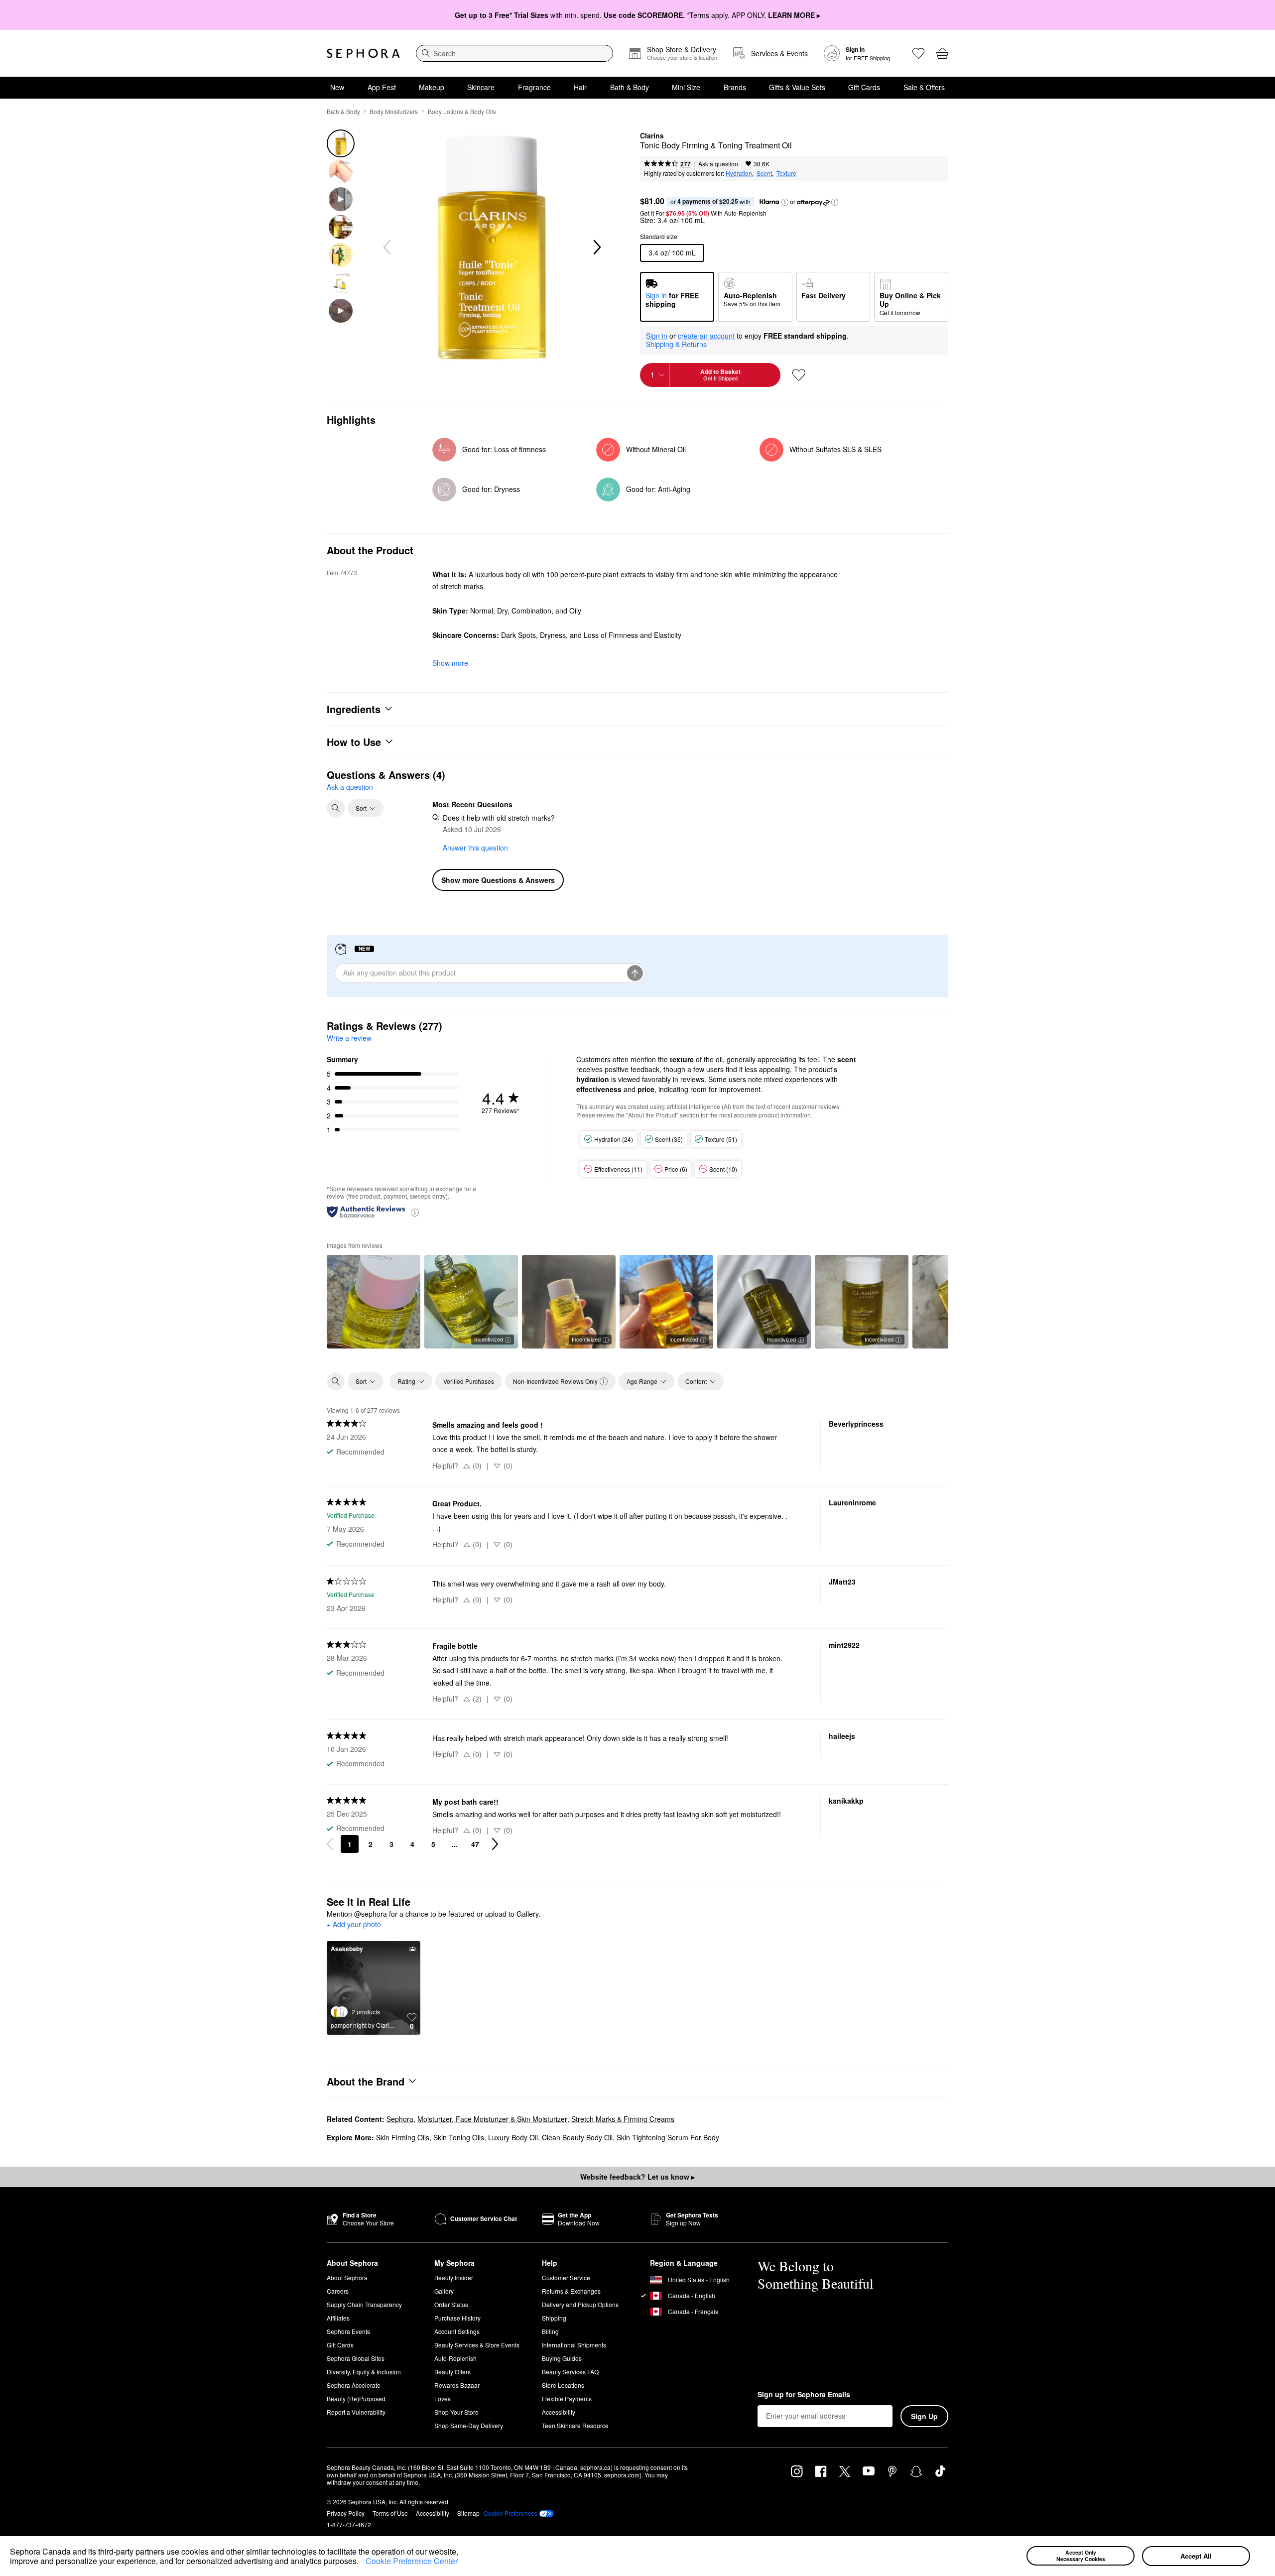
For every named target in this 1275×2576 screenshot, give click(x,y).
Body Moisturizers (394, 111)
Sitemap (468, 2513)
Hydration (739, 173)
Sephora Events (348, 2331)
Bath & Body (630, 87)
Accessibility (559, 2412)
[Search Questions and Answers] (336, 808)
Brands (735, 87)
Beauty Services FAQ (570, 2372)
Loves (443, 2398)
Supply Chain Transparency (364, 2304)
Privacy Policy (346, 2513)
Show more (450, 663)
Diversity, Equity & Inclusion (364, 2372)
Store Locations (563, 2385)
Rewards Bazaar (457, 2385)
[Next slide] (596, 247)
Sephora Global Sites (356, 2358)
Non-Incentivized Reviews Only (555, 1381)
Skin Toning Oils (459, 2137)
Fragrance (534, 87)
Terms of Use (390, 2513)
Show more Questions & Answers (498, 880)
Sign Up (924, 2416)
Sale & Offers (924, 87)
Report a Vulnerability (356, 2412)
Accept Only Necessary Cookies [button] (1081, 2556)
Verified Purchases (469, 1381)
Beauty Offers (452, 2372)
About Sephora (347, 2277)
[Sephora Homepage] (363, 53)
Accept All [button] (1196, 2556)
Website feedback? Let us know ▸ (637, 2177)
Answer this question (475, 848)
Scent (764, 173)
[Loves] (918, 53)
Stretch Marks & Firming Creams (623, 2119)
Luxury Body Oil (513, 2137)
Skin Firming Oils (403, 2137)
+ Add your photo (354, 1925)
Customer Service (566, 2277)
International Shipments (574, 2345)
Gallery (444, 2291)
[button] (362, 2563)
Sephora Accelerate (354, 2385)
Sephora (400, 2119)
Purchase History (457, 2318)
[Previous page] (330, 1844)
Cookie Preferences (510, 2513)
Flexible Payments (567, 2398)
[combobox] (514, 53)
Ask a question (718, 164)
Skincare (481, 87)
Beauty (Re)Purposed (356, 2398)
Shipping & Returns (676, 344)
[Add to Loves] (799, 375)
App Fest (382, 87)
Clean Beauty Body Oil (577, 2137)
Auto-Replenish (455, 2358)
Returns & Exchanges (571, 2291)
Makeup (432, 87)
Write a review (349, 1038)
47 (475, 1844)
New (337, 87)
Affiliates (338, 2318)
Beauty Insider (454, 2277)
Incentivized (489, 1339)
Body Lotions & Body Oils (462, 111)
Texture (786, 173)
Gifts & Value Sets (797, 87)
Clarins (652, 136)
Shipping (554, 2318)
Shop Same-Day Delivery (469, 2425)
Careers (338, 2291)
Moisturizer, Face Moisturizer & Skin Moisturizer (492, 2119)
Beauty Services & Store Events (477, 2345)
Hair (580, 87)
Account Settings (457, 2331)
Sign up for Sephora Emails (804, 2395)
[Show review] (374, 1302)
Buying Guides (562, 2358)
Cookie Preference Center (412, 2561)
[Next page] (495, 1844)
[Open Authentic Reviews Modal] (415, 1212)
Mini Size (686, 87)
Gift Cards (864, 87)
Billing (550, 2331)
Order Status (451, 2304)
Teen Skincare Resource (575, 2425)
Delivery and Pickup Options (580, 2304)
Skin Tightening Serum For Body (668, 2137)
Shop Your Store (456, 2412)
